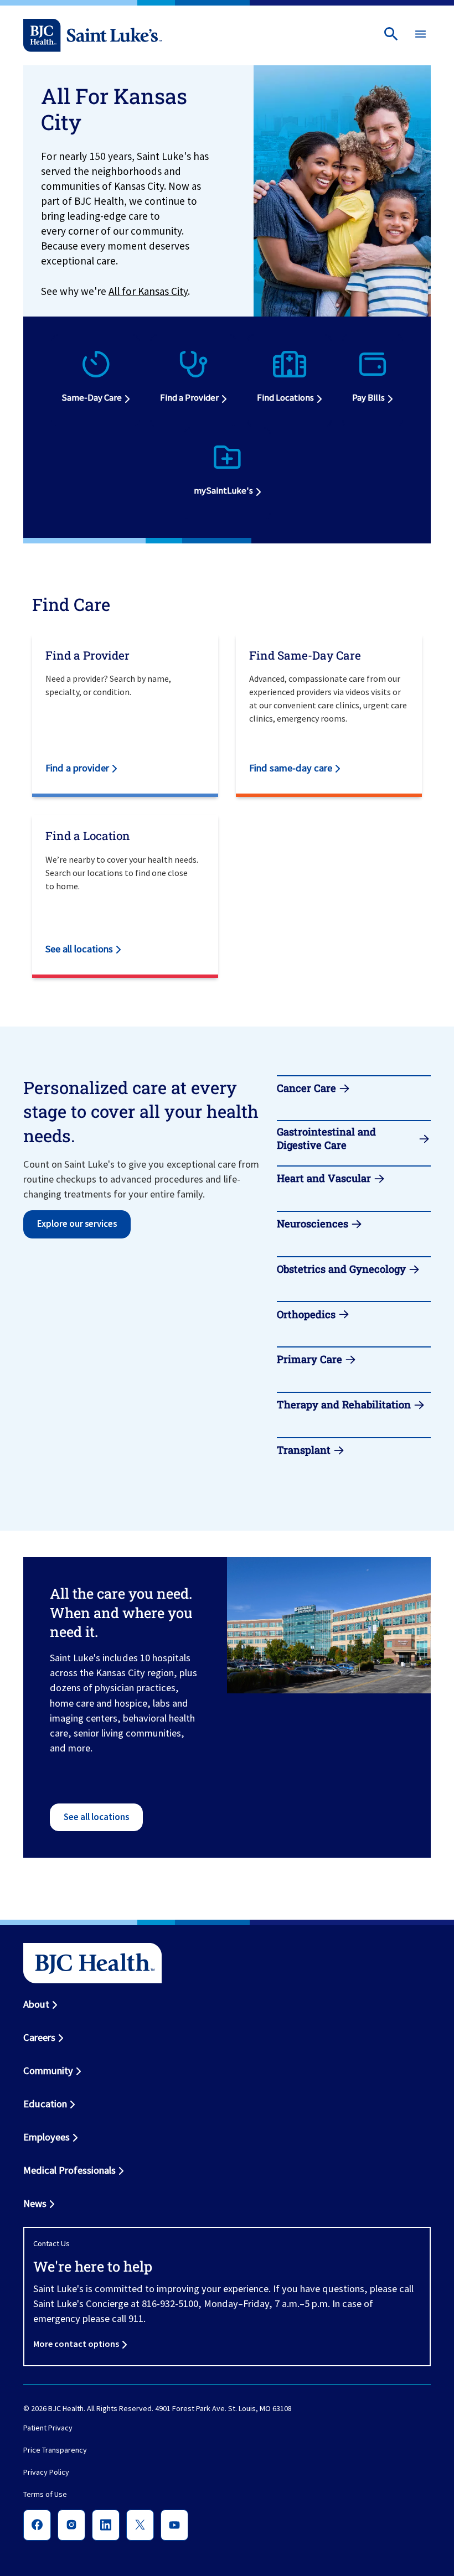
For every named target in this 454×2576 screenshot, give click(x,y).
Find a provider (77, 768)
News (35, 2203)
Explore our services (77, 1224)
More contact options (76, 2344)
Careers (39, 2037)
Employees (47, 2137)
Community (48, 2070)
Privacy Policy (46, 2473)
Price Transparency (55, 2450)
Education (45, 2104)
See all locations (79, 949)
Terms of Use (45, 2495)
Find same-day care (291, 768)
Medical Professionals (69, 2170)
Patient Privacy (48, 2428)
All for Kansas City (148, 291)
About (36, 2004)
